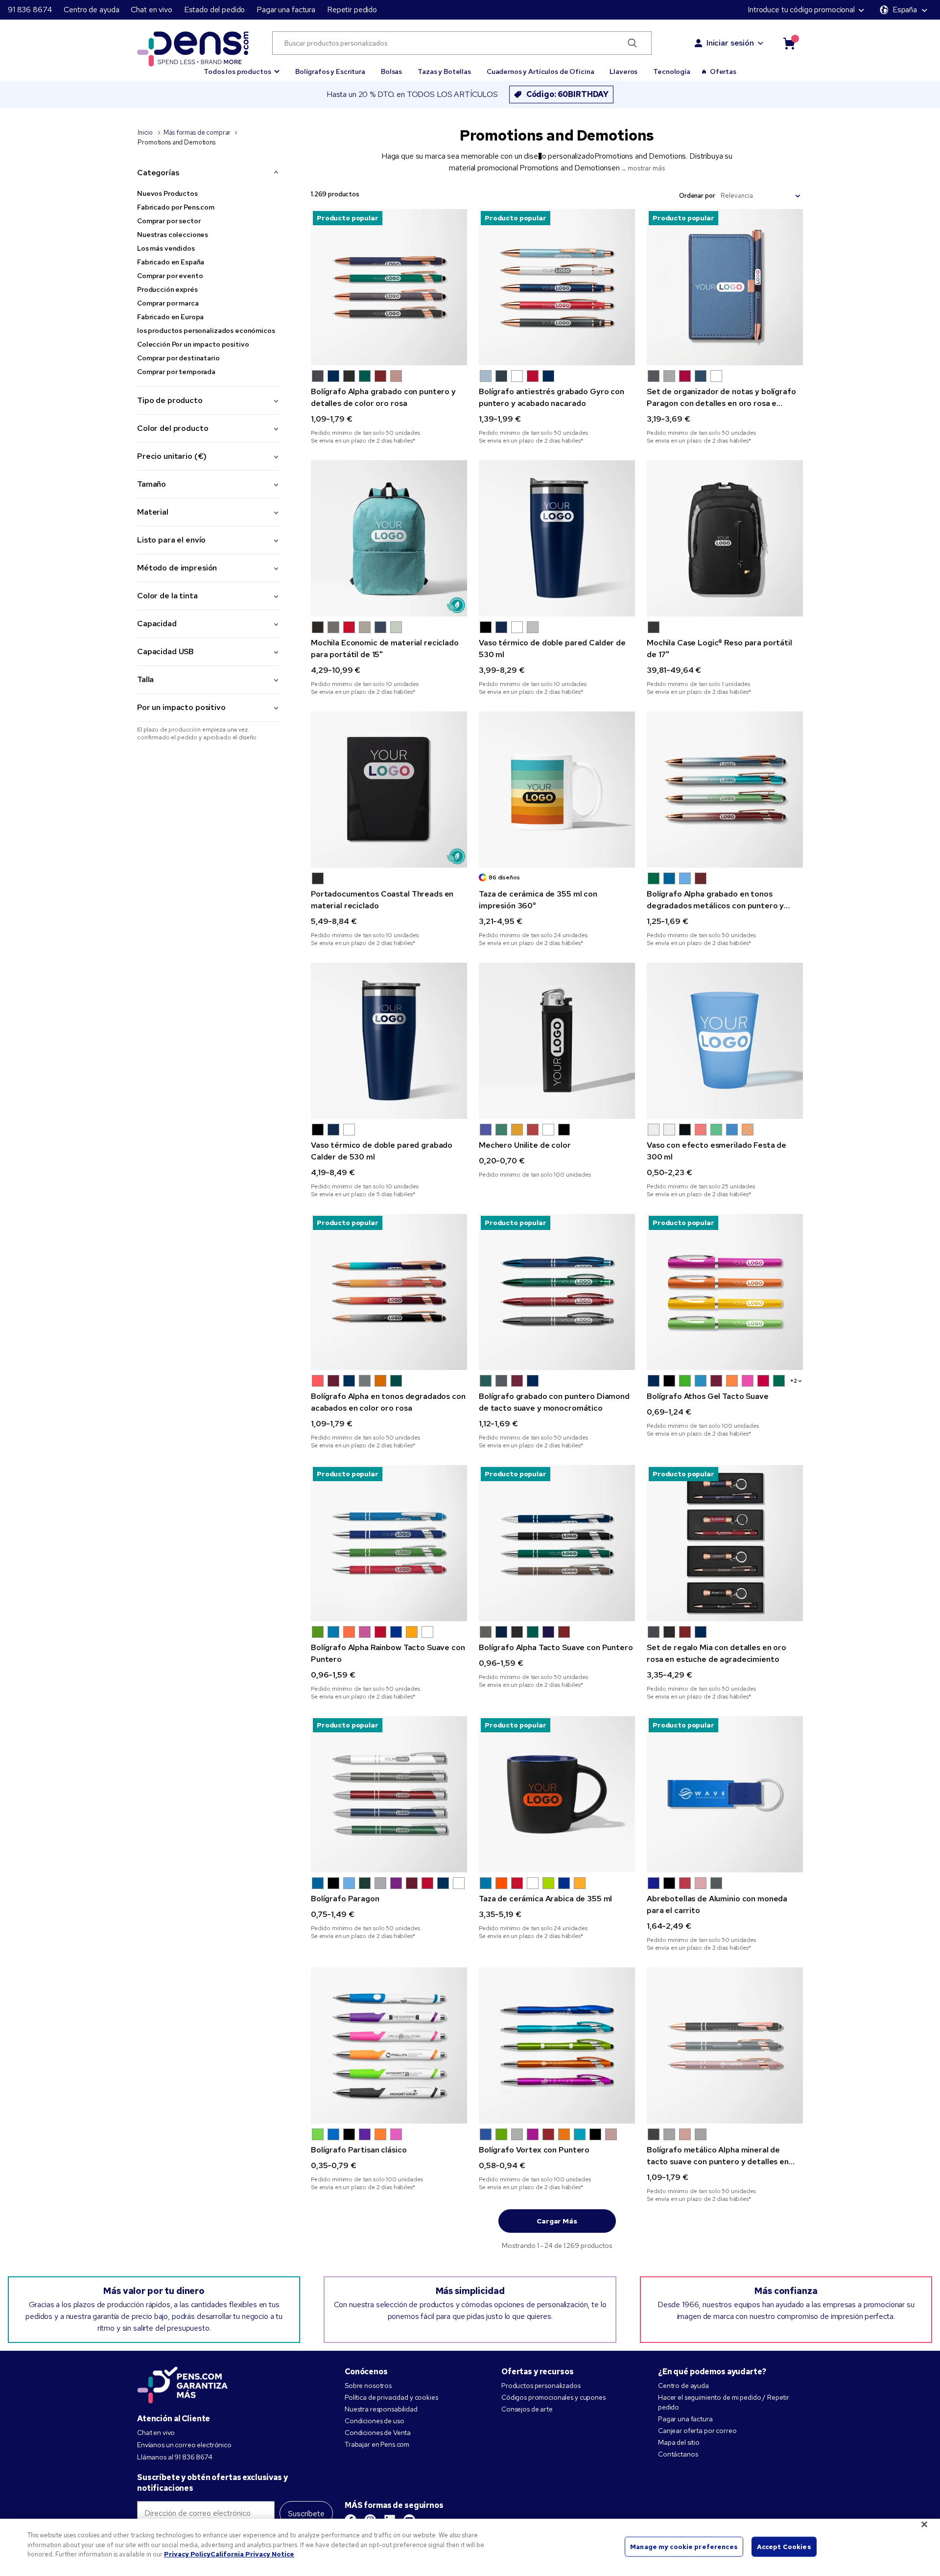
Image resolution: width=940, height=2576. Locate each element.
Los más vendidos (166, 248)
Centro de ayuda (91, 10)
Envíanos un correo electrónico (184, 2445)
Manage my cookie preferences (684, 2546)
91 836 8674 (30, 10)
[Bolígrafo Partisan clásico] (389, 2045)
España (905, 10)
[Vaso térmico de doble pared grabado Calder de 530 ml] (389, 1041)
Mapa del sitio (679, 2442)
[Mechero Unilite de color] (557, 1041)
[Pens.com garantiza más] (183, 2384)
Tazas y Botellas (444, 71)
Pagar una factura (286, 10)
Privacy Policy (187, 2554)
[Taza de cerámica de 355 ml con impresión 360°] (557, 790)
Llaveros (623, 71)
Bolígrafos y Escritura (330, 71)
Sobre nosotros (368, 2386)
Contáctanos (678, 2454)
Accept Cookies (784, 2546)
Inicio (146, 132)
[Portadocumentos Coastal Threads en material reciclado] (389, 790)
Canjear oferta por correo (697, 2431)
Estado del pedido (215, 10)
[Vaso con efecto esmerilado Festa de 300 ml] (725, 1041)
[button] (242, 67)
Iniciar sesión (730, 43)
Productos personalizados (541, 2386)
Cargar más (557, 2221)
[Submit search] (632, 43)
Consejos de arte (527, 2409)
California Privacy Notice (252, 2554)
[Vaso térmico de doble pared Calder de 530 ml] (557, 538)
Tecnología (672, 71)
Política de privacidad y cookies (391, 2397)
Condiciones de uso (374, 2421)
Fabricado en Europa (170, 317)
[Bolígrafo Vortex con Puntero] (557, 2045)
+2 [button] (794, 1381)
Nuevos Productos (167, 193)
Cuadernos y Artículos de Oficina (540, 71)
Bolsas (391, 71)
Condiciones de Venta (378, 2433)
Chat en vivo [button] (151, 10)
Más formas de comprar (197, 132)
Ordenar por (697, 196)
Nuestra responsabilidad (381, 2409)
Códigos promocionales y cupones (553, 2397)
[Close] (924, 2525)
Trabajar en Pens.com (377, 2444)
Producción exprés (167, 289)
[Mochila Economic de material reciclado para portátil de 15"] (389, 538)
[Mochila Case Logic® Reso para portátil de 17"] (725, 538)
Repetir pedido (352, 10)
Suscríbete (306, 2514)
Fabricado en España (171, 262)
